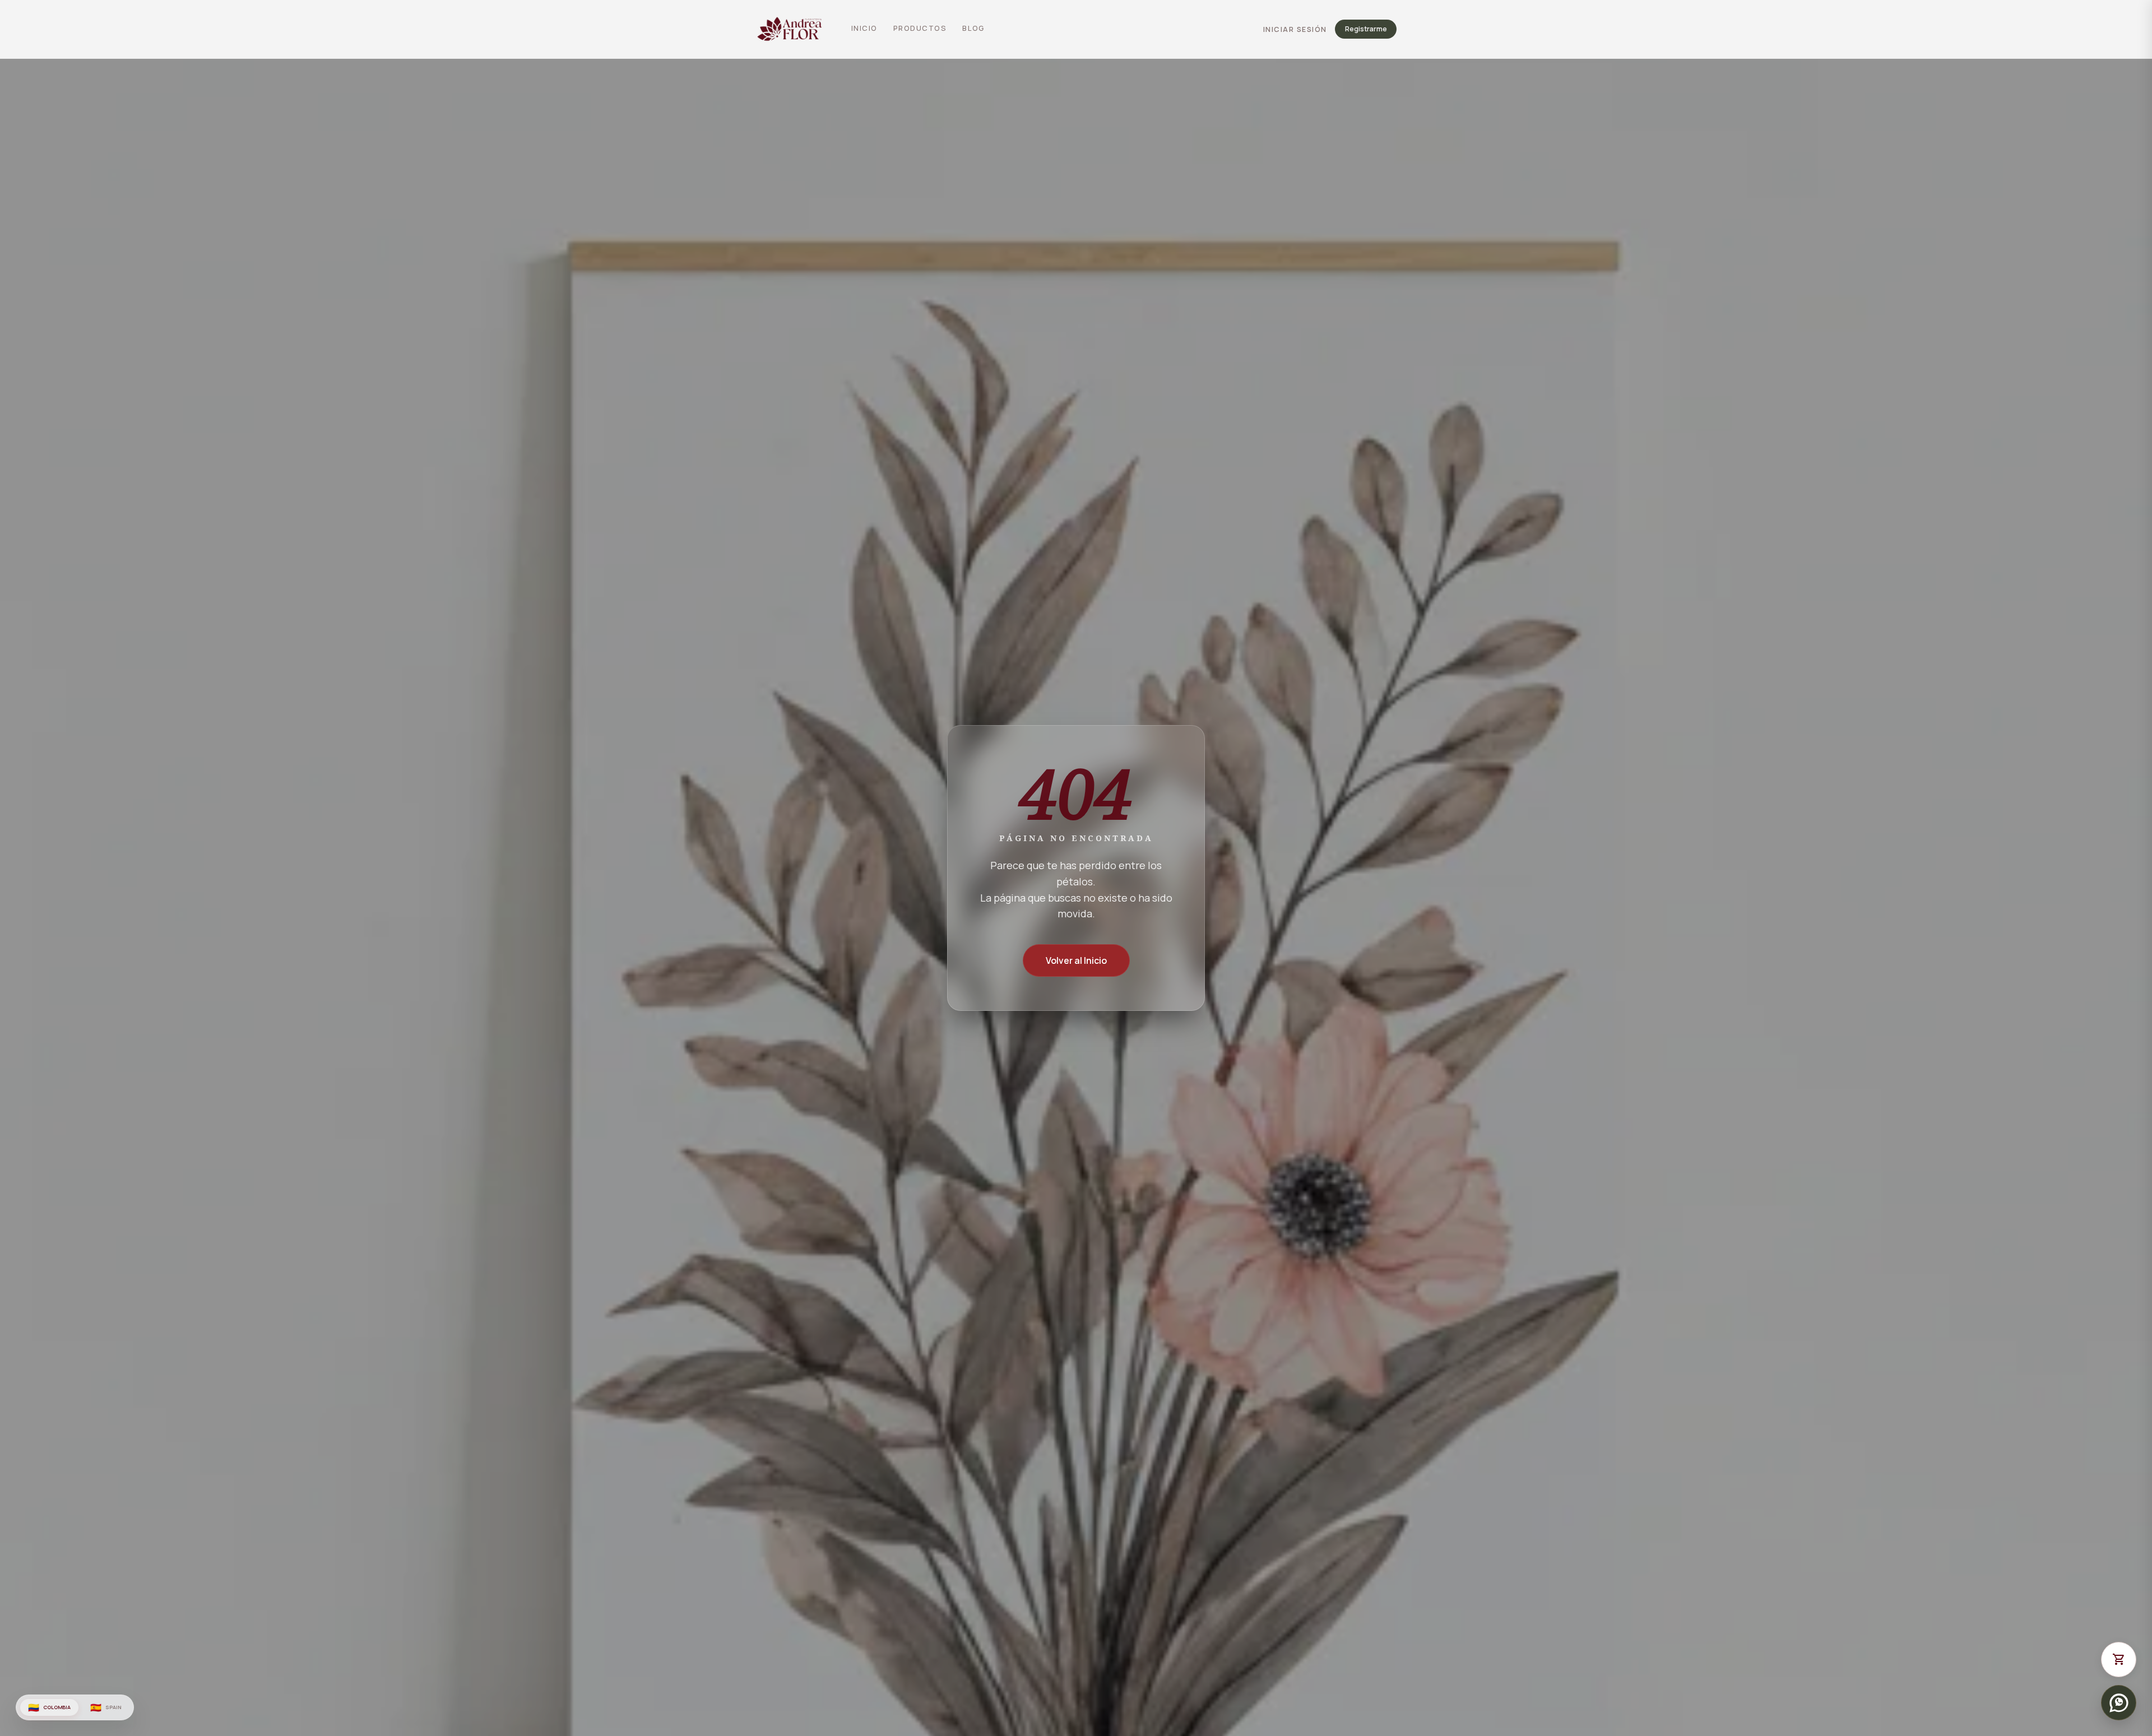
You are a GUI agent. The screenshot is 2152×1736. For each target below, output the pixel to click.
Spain (106, 1707)
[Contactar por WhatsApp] (2119, 1703)
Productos (920, 28)
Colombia (49, 1707)
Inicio (864, 28)
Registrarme (1366, 29)
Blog (973, 28)
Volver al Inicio (1076, 960)
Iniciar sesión (1295, 29)
